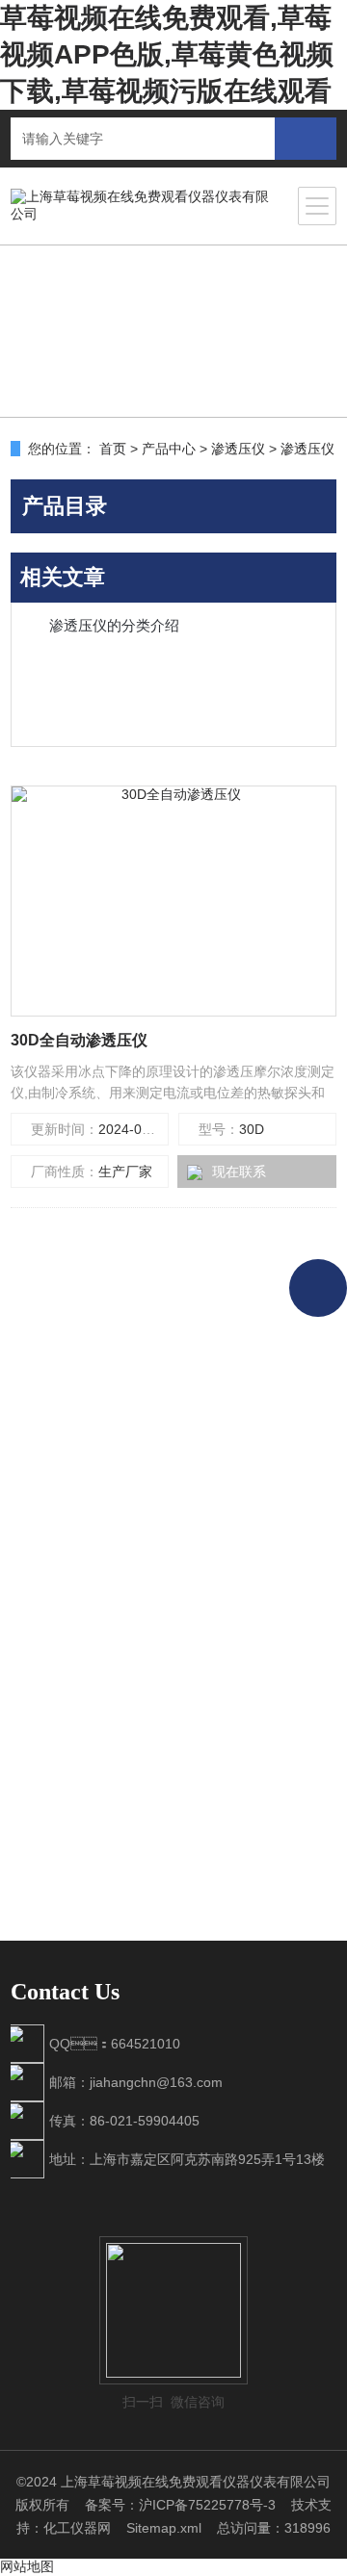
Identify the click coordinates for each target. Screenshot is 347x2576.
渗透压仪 (238, 449)
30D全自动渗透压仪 (79, 1040)
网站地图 (27, 2566)
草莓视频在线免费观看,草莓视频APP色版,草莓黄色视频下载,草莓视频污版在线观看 (167, 54)
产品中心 (169, 449)
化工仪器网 (77, 2528)
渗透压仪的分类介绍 (114, 625)
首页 (113, 449)
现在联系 (239, 1172)
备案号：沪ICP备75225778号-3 (180, 2505)
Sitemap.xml (164, 2528)
